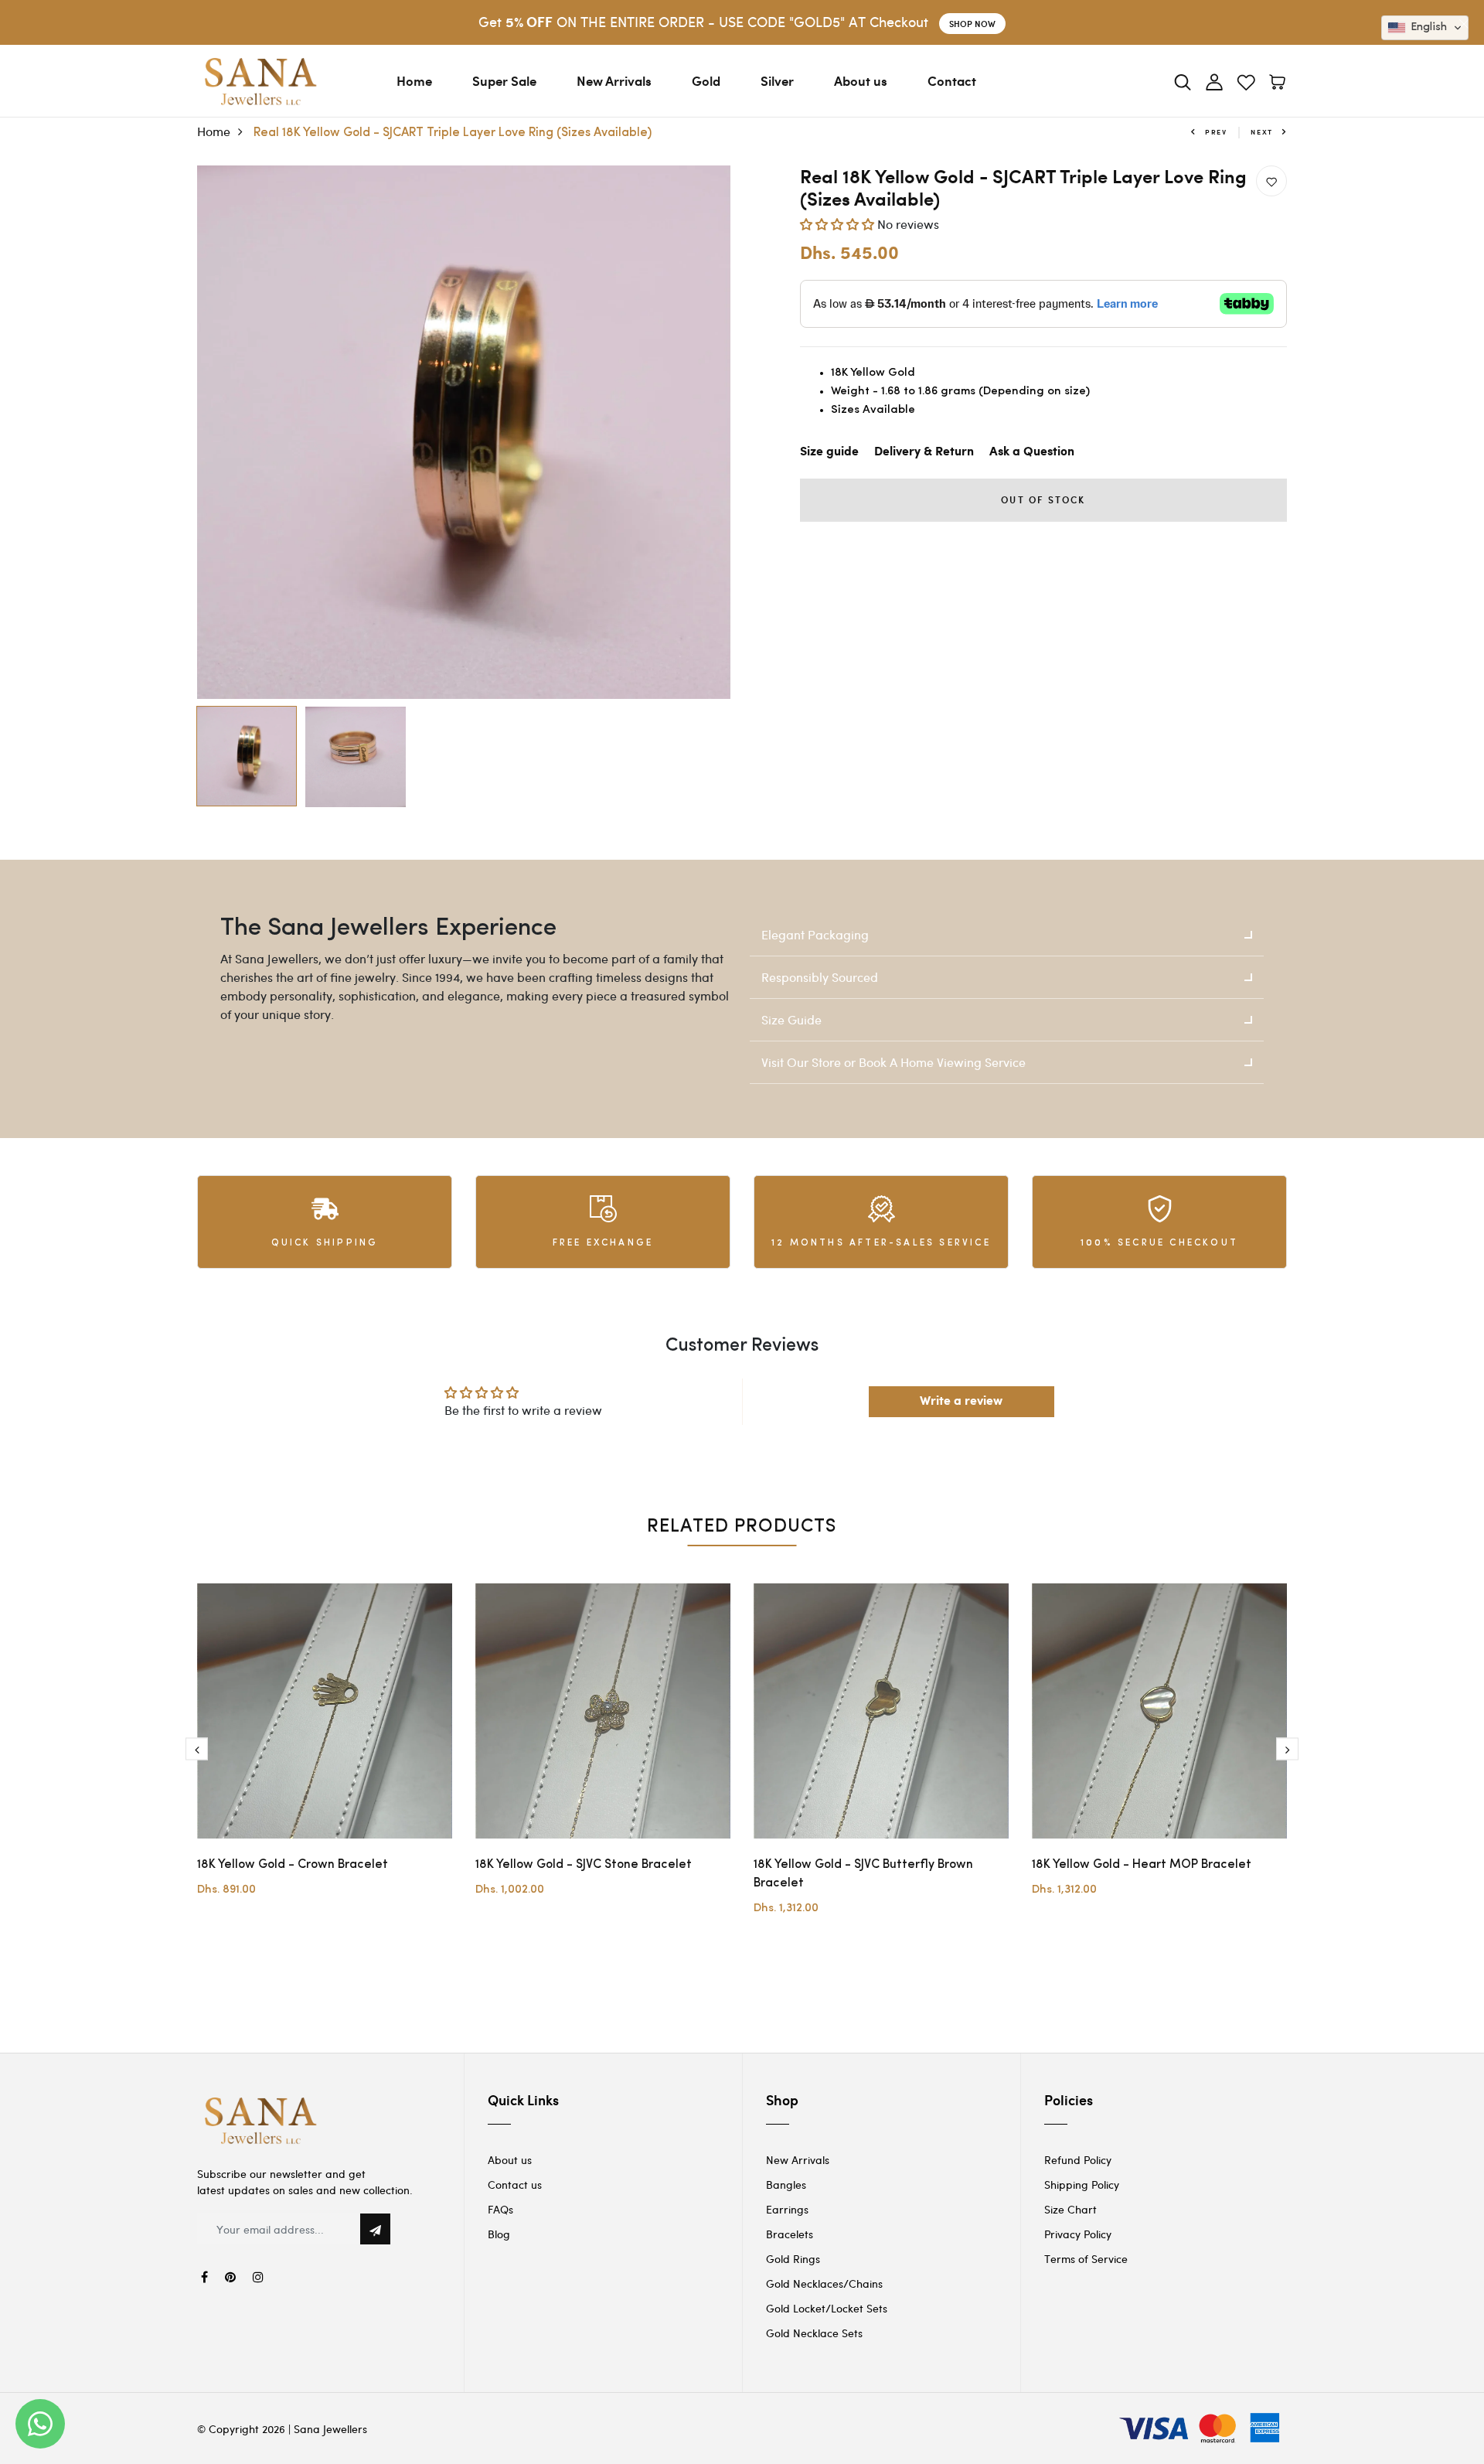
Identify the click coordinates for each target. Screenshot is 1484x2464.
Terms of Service (1086, 2259)
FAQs (500, 2209)
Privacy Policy (1078, 2234)
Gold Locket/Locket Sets (827, 2308)
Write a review (961, 1401)
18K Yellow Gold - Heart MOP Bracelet (1142, 1865)
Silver (777, 80)
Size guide (829, 452)
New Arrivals (614, 80)
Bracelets (790, 2234)
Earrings (787, 2209)
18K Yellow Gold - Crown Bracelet (293, 1865)
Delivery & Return (924, 452)
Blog (499, 2234)
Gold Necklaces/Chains (824, 2283)
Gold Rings (793, 2259)
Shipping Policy (1082, 2185)
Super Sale (504, 80)
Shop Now (972, 24)
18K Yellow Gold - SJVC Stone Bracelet (584, 1865)
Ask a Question (1032, 452)
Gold (706, 80)
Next (1262, 132)
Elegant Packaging (815, 934)
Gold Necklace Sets (814, 2333)
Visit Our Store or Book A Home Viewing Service (893, 1062)
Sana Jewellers (330, 2429)
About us (861, 80)
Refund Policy (1078, 2160)
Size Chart (1070, 2209)
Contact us (515, 2185)
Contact (952, 80)
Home (414, 80)
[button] (837, 224)
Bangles (786, 2185)
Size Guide (791, 1019)
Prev (1216, 132)
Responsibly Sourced (820, 977)
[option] (464, 432)
